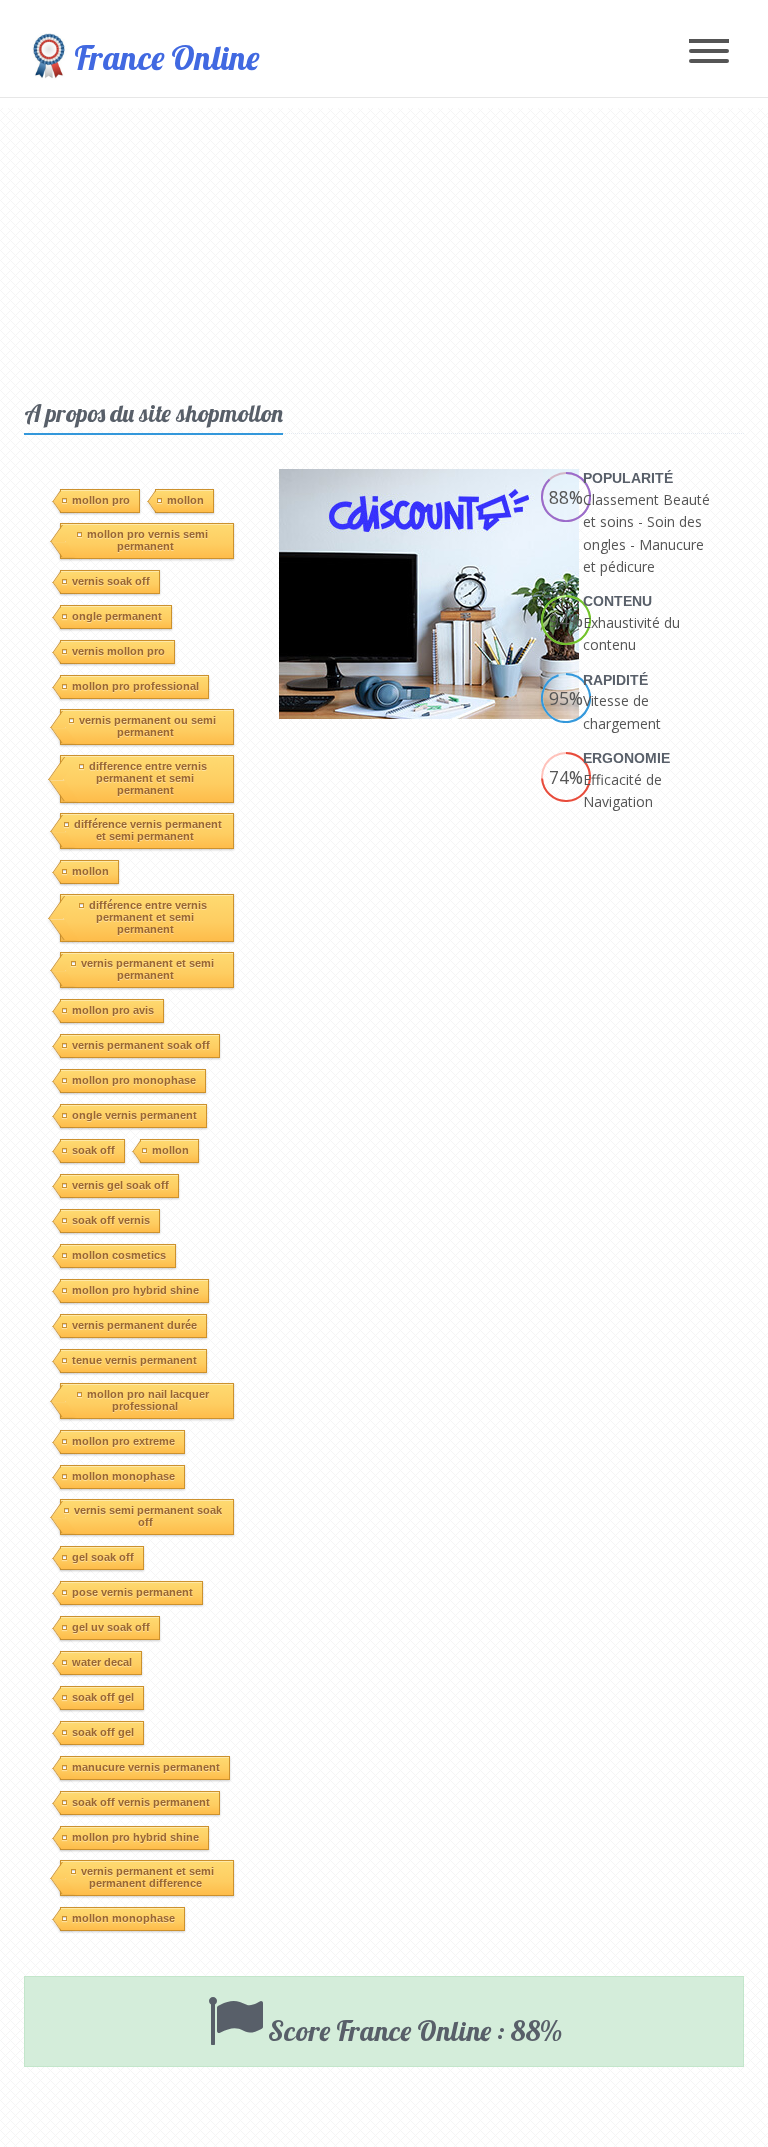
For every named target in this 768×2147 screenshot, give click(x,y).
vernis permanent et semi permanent (147, 969)
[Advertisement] (384, 248)
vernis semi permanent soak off (148, 1516)
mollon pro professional (135, 686)
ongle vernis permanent (134, 1115)
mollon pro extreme (123, 1441)
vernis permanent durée (134, 1325)
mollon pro (101, 500)
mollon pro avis (113, 1010)
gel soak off (103, 1557)
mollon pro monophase (134, 1080)
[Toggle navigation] (709, 52)
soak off (93, 1150)
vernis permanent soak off (141, 1045)
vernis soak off (111, 581)
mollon (185, 500)
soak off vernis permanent (141, 1802)
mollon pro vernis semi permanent (147, 540)
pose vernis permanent (132, 1592)
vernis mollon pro (118, 651)
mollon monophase (123, 1476)
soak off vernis (111, 1220)
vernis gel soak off (120, 1185)
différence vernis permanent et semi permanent (148, 830)
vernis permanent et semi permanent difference (147, 1877)
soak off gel (103, 1697)
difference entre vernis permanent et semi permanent (148, 778)
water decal (102, 1662)
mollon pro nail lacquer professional (148, 1400)
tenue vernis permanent (134, 1360)
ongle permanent (117, 616)
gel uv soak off (111, 1627)
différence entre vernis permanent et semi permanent (148, 917)
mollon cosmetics (119, 1255)
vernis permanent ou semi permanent (147, 726)
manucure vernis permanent (146, 1767)
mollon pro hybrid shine (135, 1290)
